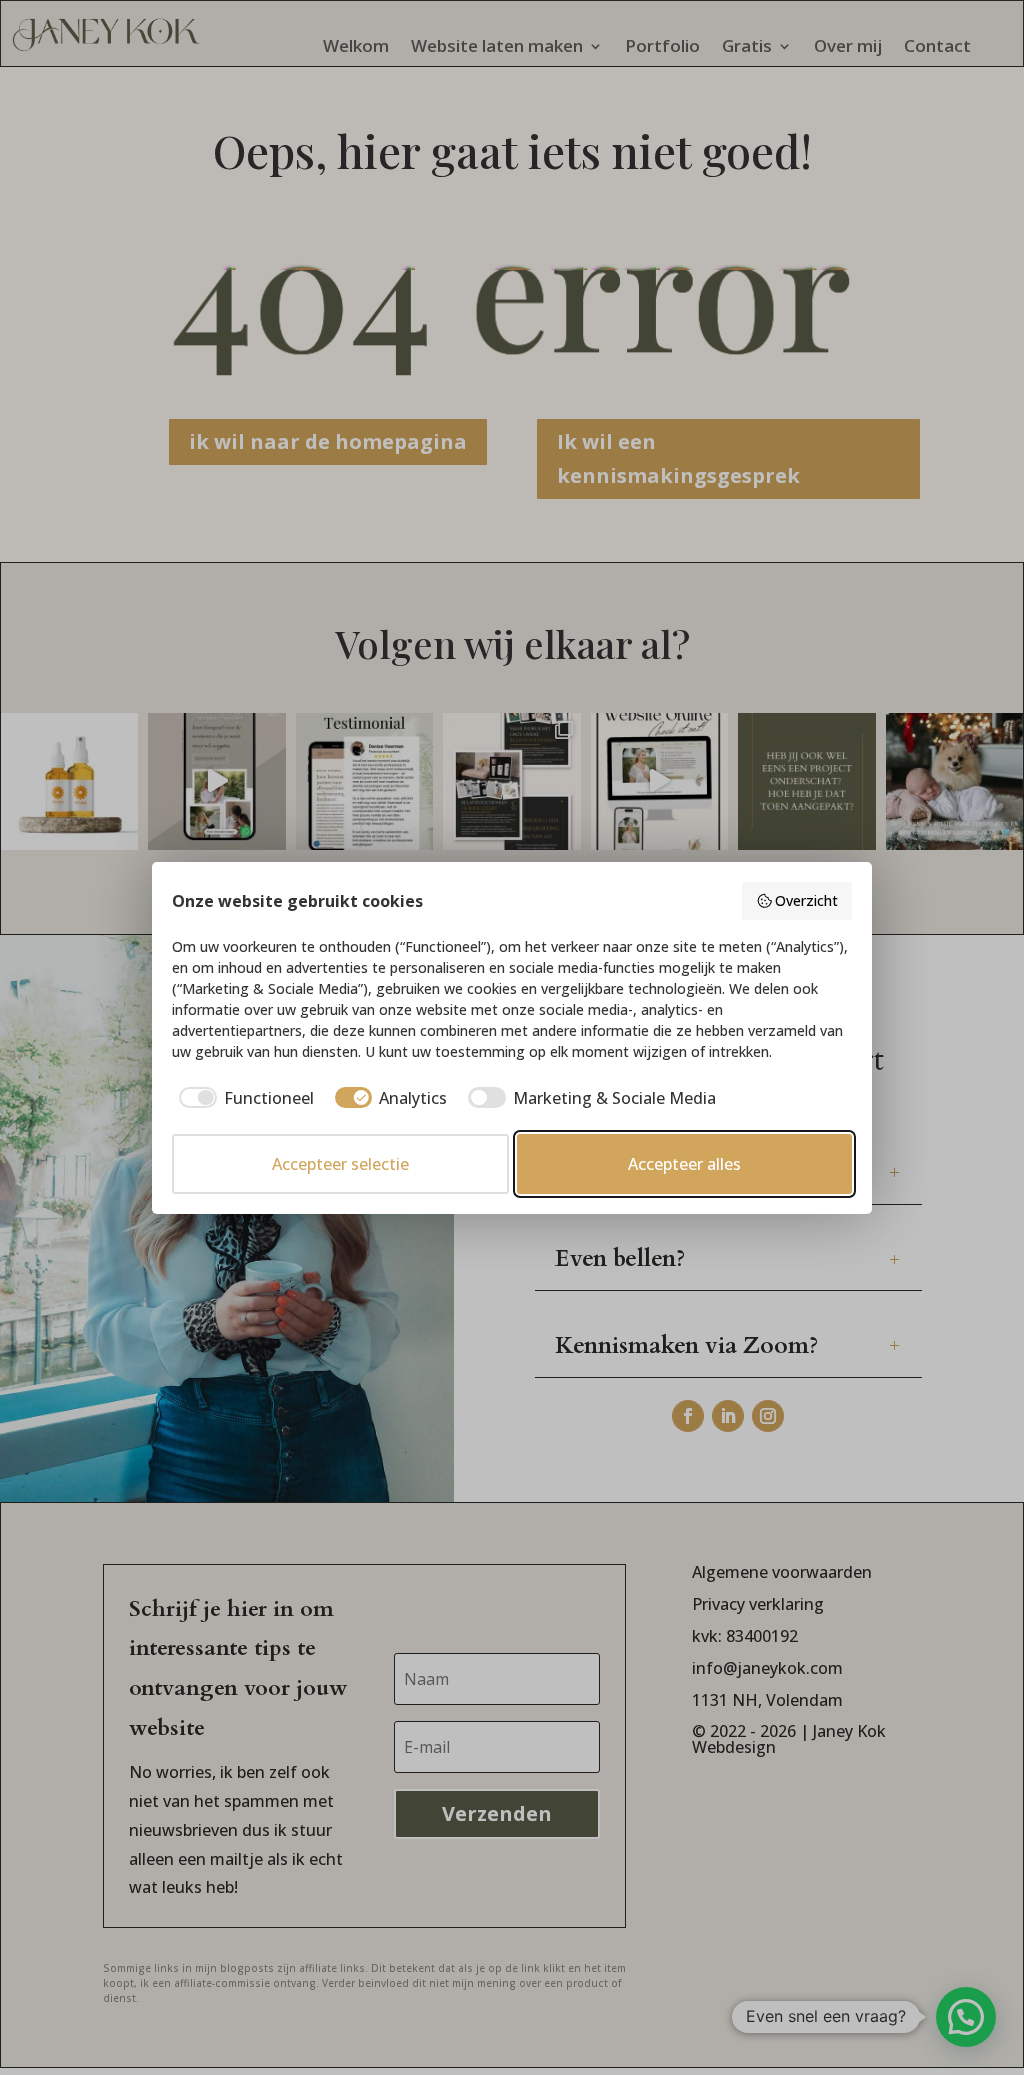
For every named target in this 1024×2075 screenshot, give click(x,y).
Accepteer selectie (340, 1164)
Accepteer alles (684, 1164)
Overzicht (806, 900)
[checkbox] (243, 1098)
